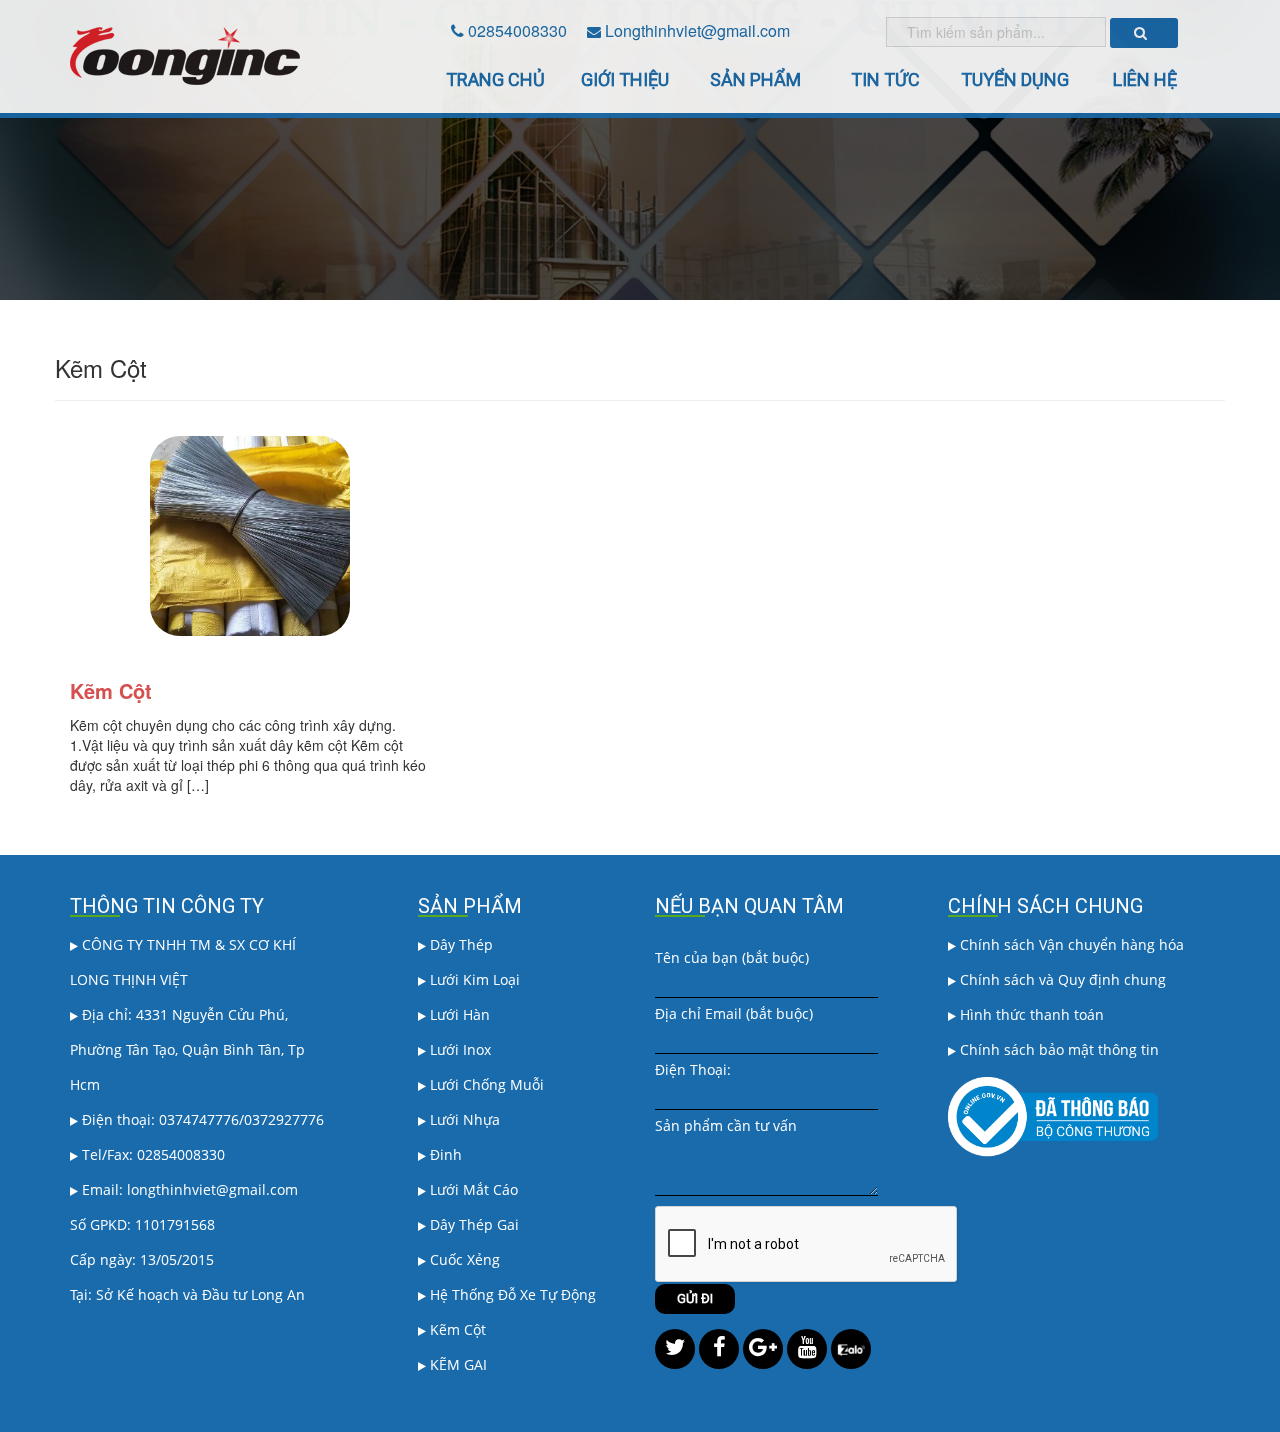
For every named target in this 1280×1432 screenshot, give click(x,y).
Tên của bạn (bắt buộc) (732, 957)
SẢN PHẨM (755, 79)
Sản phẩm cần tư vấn (726, 1125)
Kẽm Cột (111, 690)
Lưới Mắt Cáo (472, 1189)
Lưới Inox (458, 1049)
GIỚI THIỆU (625, 79)
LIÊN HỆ (1145, 79)
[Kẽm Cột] (250, 539)
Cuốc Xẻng (463, 1259)
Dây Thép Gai (472, 1224)
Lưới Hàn (458, 1014)
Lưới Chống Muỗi (485, 1084)
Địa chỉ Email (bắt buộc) (734, 1013)
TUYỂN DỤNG (1015, 79)
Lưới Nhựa (463, 1119)
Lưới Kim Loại (473, 979)
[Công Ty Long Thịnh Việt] (185, 54)
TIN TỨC (885, 79)
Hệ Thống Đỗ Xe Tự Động (511, 1294)
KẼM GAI (456, 1364)
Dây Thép (459, 944)
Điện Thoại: (693, 1069)
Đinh (444, 1154)
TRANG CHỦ (495, 79)
